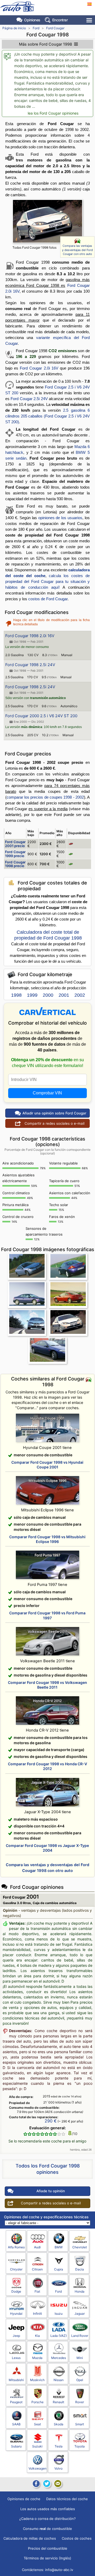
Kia (37, 2336)
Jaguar (80, 2314)
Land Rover (80, 2336)
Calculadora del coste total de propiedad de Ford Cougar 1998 (48, 935)
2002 (80, 995)
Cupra (59, 2269)
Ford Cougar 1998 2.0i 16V (30, 636)
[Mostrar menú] (90, 20)
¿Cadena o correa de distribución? (47, 2519)
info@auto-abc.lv (59, 2570)
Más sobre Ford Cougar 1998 (46, 44)
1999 (32, 995)
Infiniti (37, 2314)
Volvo (58, 2468)
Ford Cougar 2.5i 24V (29, 399)
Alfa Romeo (16, 2247)
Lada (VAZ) (59, 2336)
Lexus (16, 2358)
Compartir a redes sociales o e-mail (54, 1123)
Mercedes (59, 2358)
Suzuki (37, 2446)
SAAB (16, 2424)
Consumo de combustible (47, 2529)
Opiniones (32, 20)
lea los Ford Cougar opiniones (53, 113)
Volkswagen (37, 2468)
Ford (36, 28)
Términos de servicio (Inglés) (47, 2558)
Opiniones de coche (24, 2499)
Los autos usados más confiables (48, 2509)
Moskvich (37, 2380)
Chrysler (16, 2269)
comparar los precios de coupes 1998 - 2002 (45, 797)
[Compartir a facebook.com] (36, 2484)
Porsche (37, 2402)
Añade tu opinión (51, 2191)
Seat (37, 2424)
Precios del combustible (48, 2548)
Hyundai (16, 2314)
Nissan (59, 2380)
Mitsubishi (16, 2380)
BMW (59, 2247)
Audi (37, 2247)
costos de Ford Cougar (48, 599)
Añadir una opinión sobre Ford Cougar (54, 1113)
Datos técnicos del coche (67, 2499)
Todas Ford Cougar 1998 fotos (34, 247)
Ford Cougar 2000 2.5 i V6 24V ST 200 (41, 716)
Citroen (37, 2269)
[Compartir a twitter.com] (47, 2484)
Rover (80, 2402)
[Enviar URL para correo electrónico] (58, 2484)
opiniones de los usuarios (60, 518)
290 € (51, 2121)
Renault (58, 2402)
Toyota (80, 2446)
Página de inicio (14, 28)
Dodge (16, 2291)
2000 (48, 995)
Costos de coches (77, 2538)
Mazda (37, 2358)
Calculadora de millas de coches (30, 2538)
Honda (80, 2291)
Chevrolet (80, 2247)
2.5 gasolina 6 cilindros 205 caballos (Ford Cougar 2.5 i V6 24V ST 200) (47, 416)
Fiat (37, 2291)
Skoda (59, 2424)
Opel (80, 2380)
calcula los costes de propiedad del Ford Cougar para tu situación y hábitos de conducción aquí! (47, 581)
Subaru (16, 2446)
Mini (80, 2358)
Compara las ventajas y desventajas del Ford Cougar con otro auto (77, 250)
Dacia (80, 2269)
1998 (16, 995)
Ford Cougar (55, 28)
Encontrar (60, 20)
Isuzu (59, 2314)
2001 (64, 995)
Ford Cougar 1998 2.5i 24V (30, 665)
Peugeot (16, 2402)
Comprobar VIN (47, 1093)
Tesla (59, 2446)
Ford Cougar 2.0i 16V (39, 368)
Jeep (16, 2336)
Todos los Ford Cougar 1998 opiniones (48, 2169)
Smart (80, 2424)
